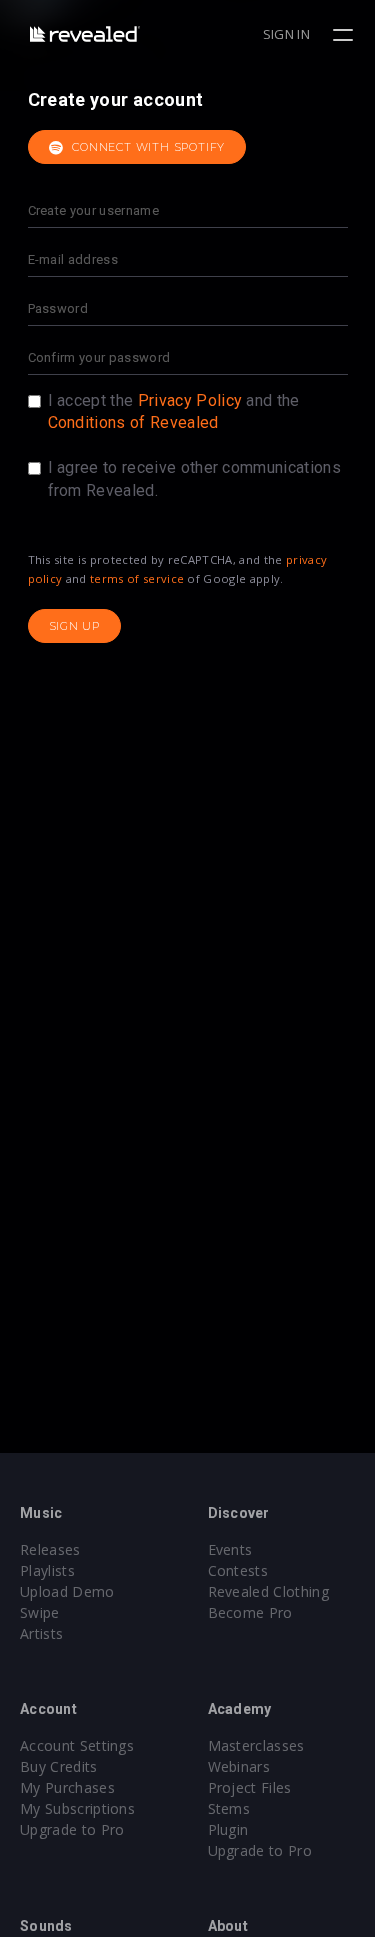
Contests (238, 1570)
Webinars (239, 1766)
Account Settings (77, 1745)
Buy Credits (59, 1766)
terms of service (137, 578)
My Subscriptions (77, 1808)
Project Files (250, 1787)
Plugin (228, 1829)
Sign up (75, 626)
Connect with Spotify (146, 147)
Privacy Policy (190, 400)
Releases (50, 1549)
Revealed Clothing (268, 1591)
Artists (41, 1633)
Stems (229, 1808)
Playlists (47, 1570)
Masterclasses (256, 1745)
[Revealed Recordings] (85, 33)
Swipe (40, 1612)
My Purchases (67, 1787)
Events (230, 1549)
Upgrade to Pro (72, 1829)
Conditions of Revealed (133, 422)
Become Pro (250, 1612)
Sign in (286, 34)
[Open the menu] (345, 35)
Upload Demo (67, 1591)
